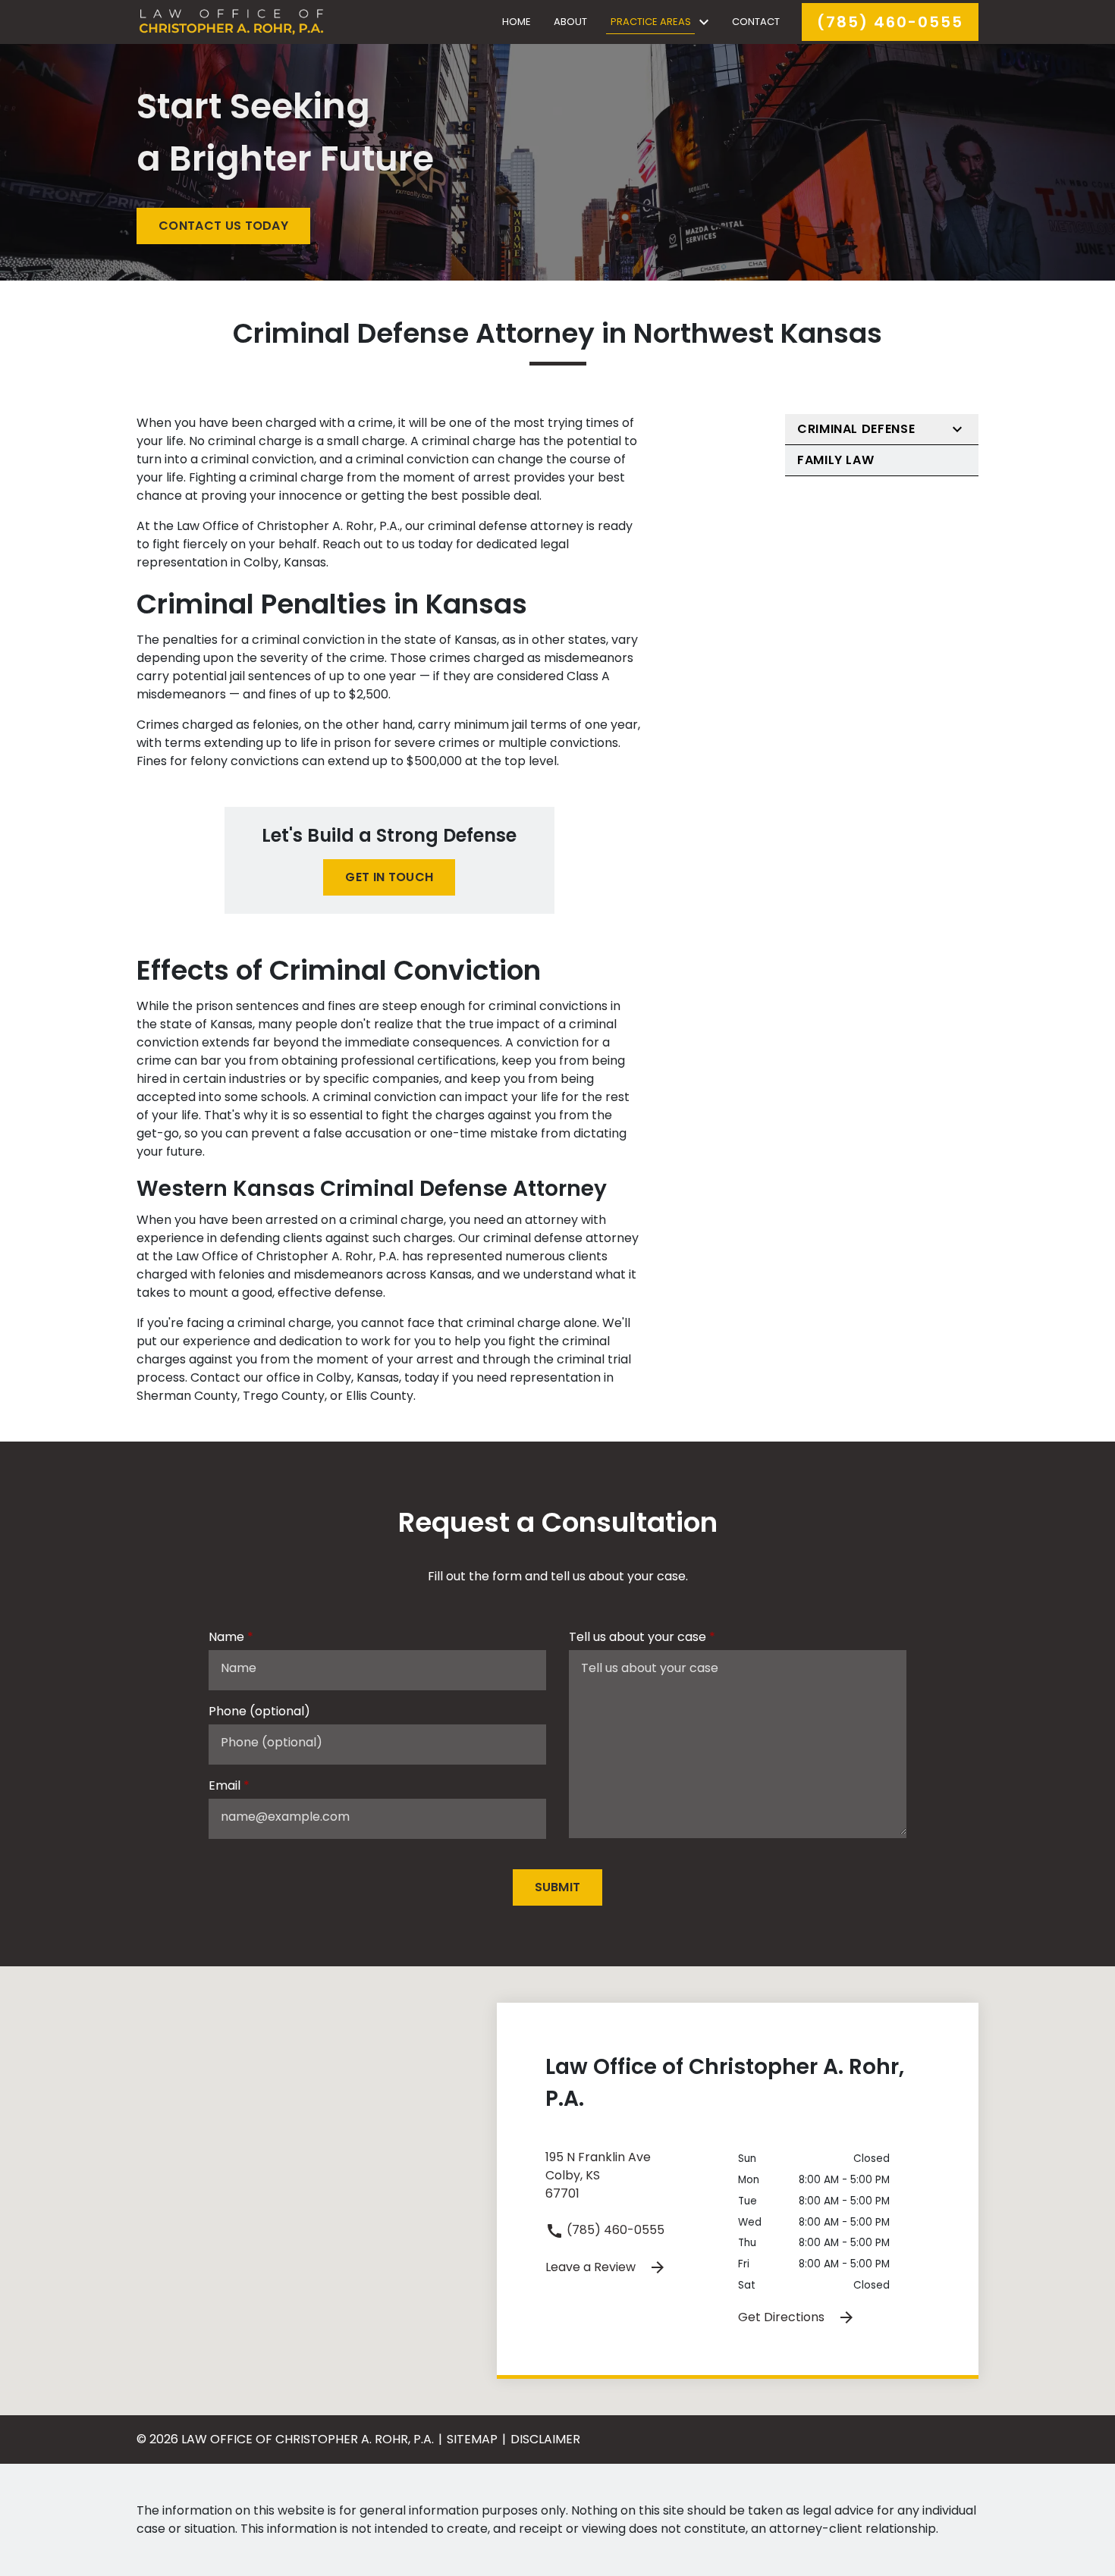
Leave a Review (592, 2267)
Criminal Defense (856, 429)
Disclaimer (545, 2439)
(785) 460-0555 (614, 2230)
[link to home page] (231, 21)
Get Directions (783, 2317)
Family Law (835, 460)
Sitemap (472, 2439)
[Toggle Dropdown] (704, 22)
